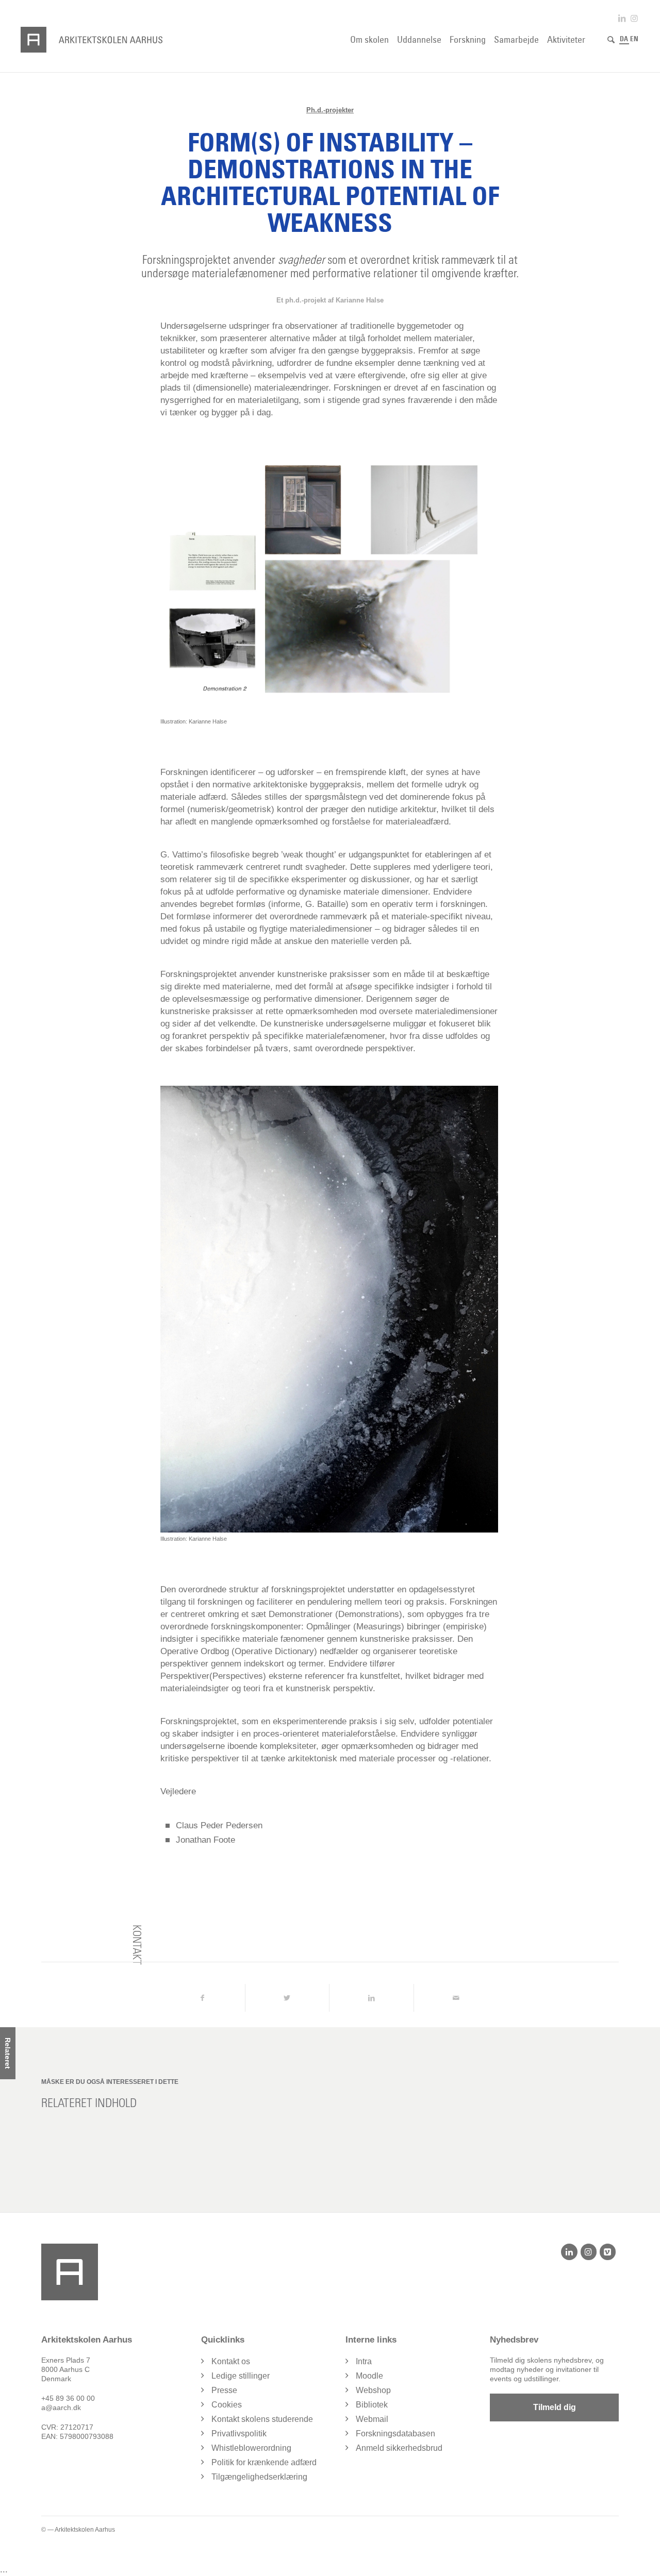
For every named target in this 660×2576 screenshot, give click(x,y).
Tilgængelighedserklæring (259, 2477)
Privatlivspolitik (239, 2434)
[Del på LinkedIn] (372, 1998)
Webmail (372, 2419)
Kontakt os (231, 2361)
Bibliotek (372, 2405)
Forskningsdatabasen (395, 2434)
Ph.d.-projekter (330, 110)
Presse (224, 2390)
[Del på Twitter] (287, 1998)
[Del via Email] (456, 1998)
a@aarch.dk (61, 2407)
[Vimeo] (608, 2252)
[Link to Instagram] (634, 18)
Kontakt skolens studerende (262, 2419)
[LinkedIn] (569, 2252)
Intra (364, 2361)
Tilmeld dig (555, 2407)
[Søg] (611, 40)
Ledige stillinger (241, 2376)
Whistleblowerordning (251, 2448)
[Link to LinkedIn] (622, 18)
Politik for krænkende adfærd (264, 2462)
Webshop (373, 2390)
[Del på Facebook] (203, 1998)
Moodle (369, 2376)
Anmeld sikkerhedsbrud (399, 2448)
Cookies (227, 2405)
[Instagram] (589, 2252)
